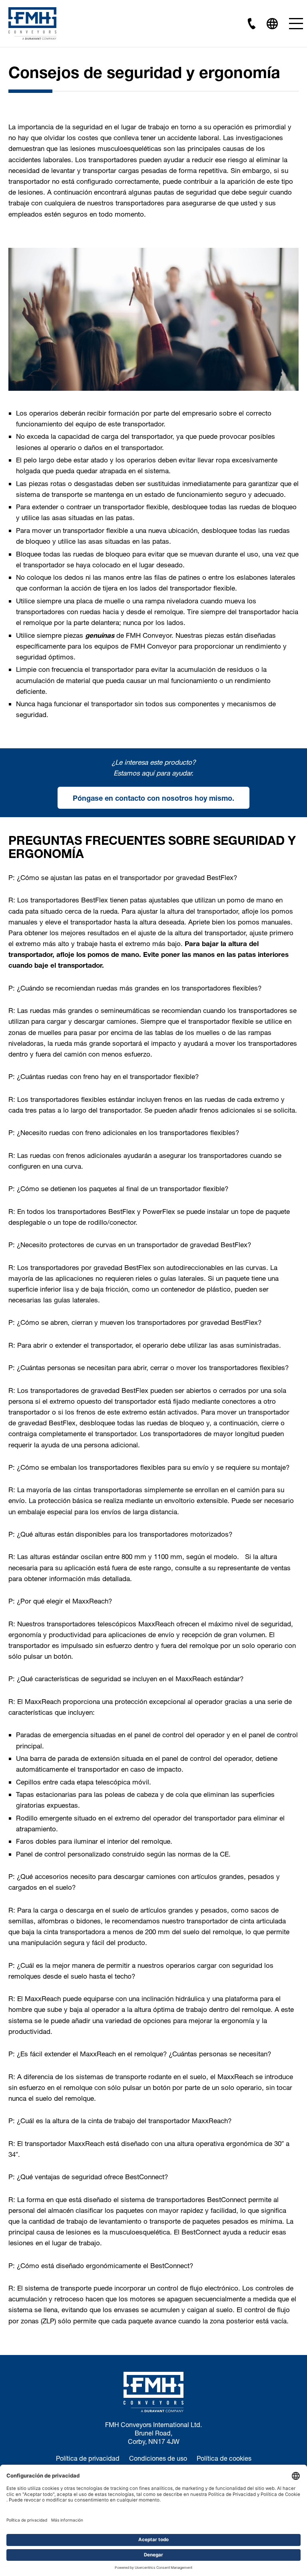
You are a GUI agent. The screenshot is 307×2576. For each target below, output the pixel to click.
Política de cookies (224, 2458)
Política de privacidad (88, 2458)
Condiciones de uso (158, 2458)
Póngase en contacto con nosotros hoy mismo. (153, 798)
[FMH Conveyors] (32, 23)
